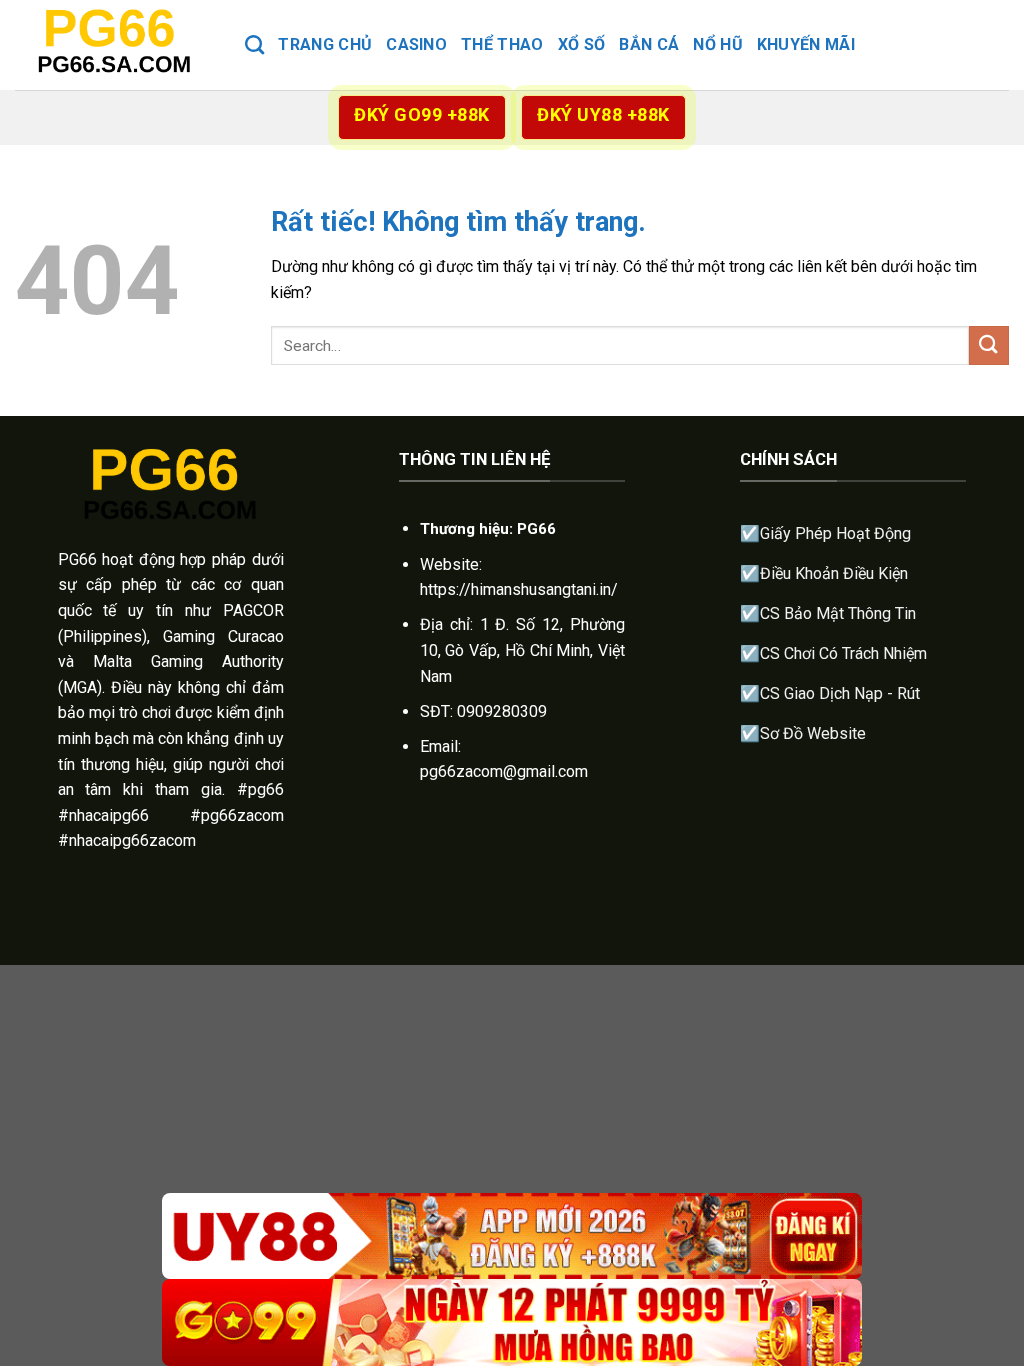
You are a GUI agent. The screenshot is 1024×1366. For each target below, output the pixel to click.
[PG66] (115, 44)
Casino (416, 44)
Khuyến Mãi (806, 44)
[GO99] (512, 1322)
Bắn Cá (649, 44)
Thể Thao (502, 44)
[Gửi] (989, 345)
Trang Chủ (325, 44)
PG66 (77, 559)
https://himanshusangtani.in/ (519, 589)
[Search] (254, 44)
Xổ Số (582, 44)
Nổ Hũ (718, 44)
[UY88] (512, 1236)
